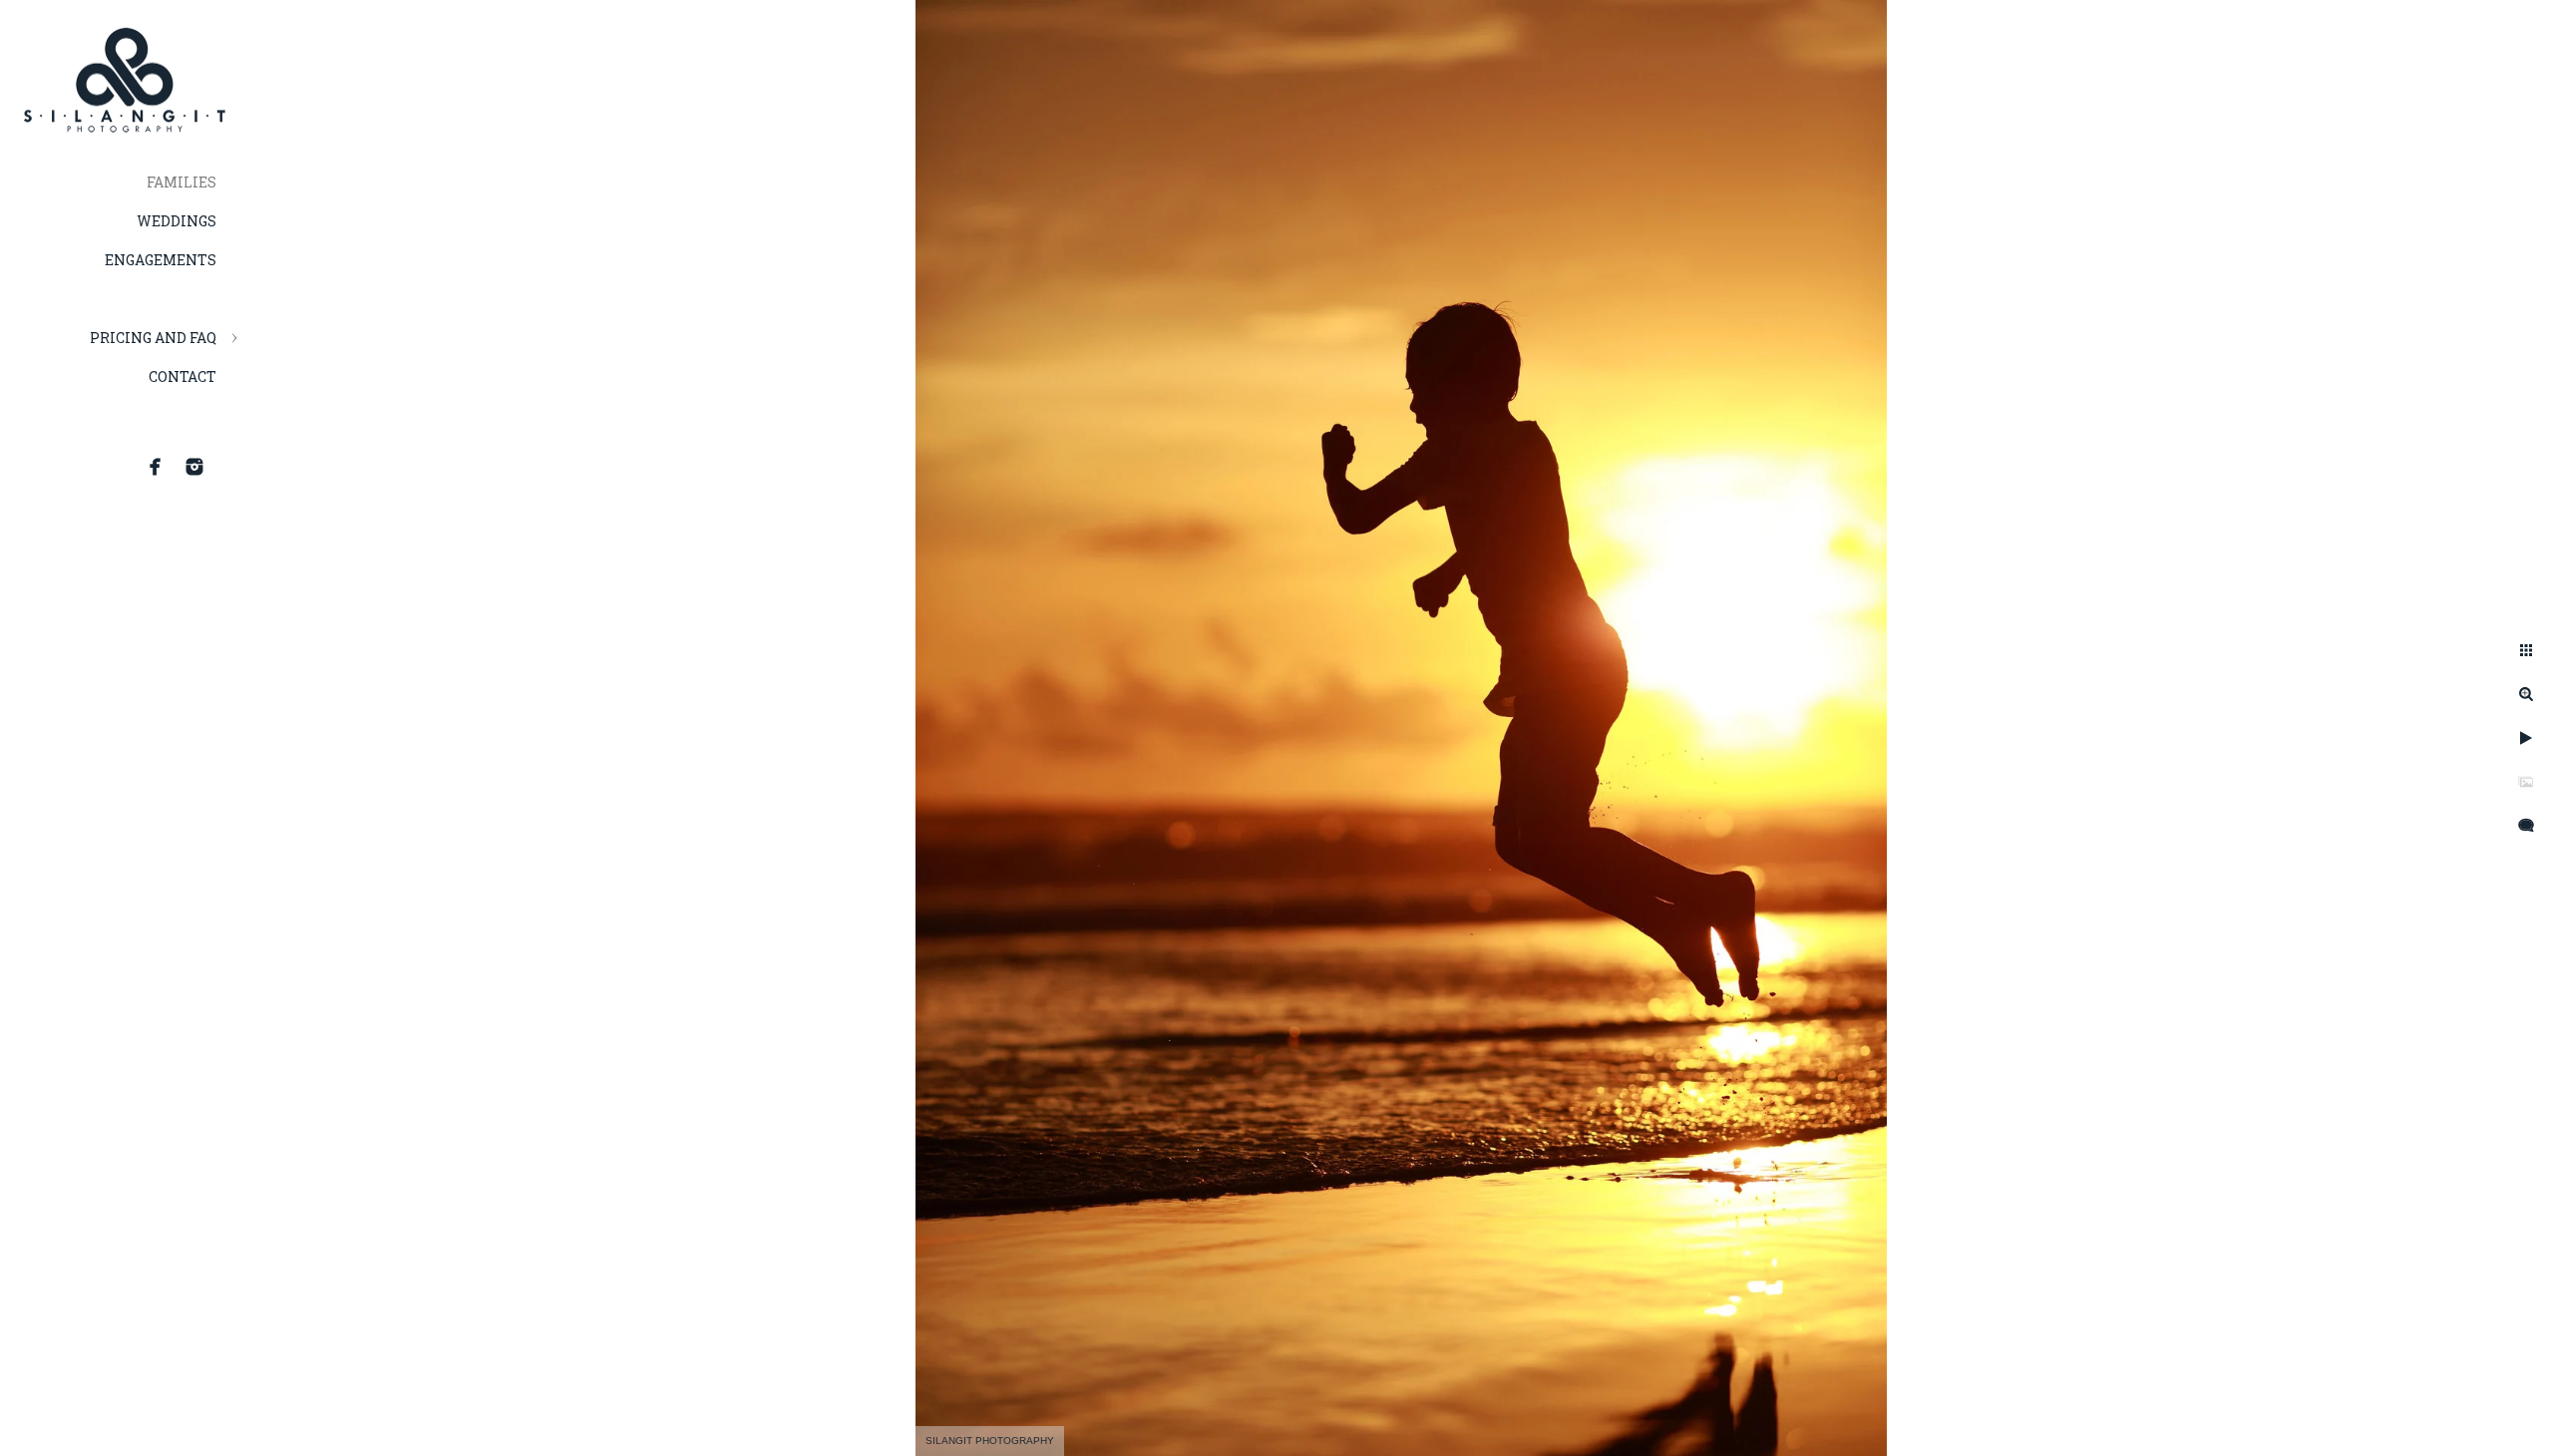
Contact (182, 376)
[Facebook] (156, 467)
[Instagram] (194, 467)
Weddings (177, 221)
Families (182, 182)
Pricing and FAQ (153, 338)
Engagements (161, 260)
